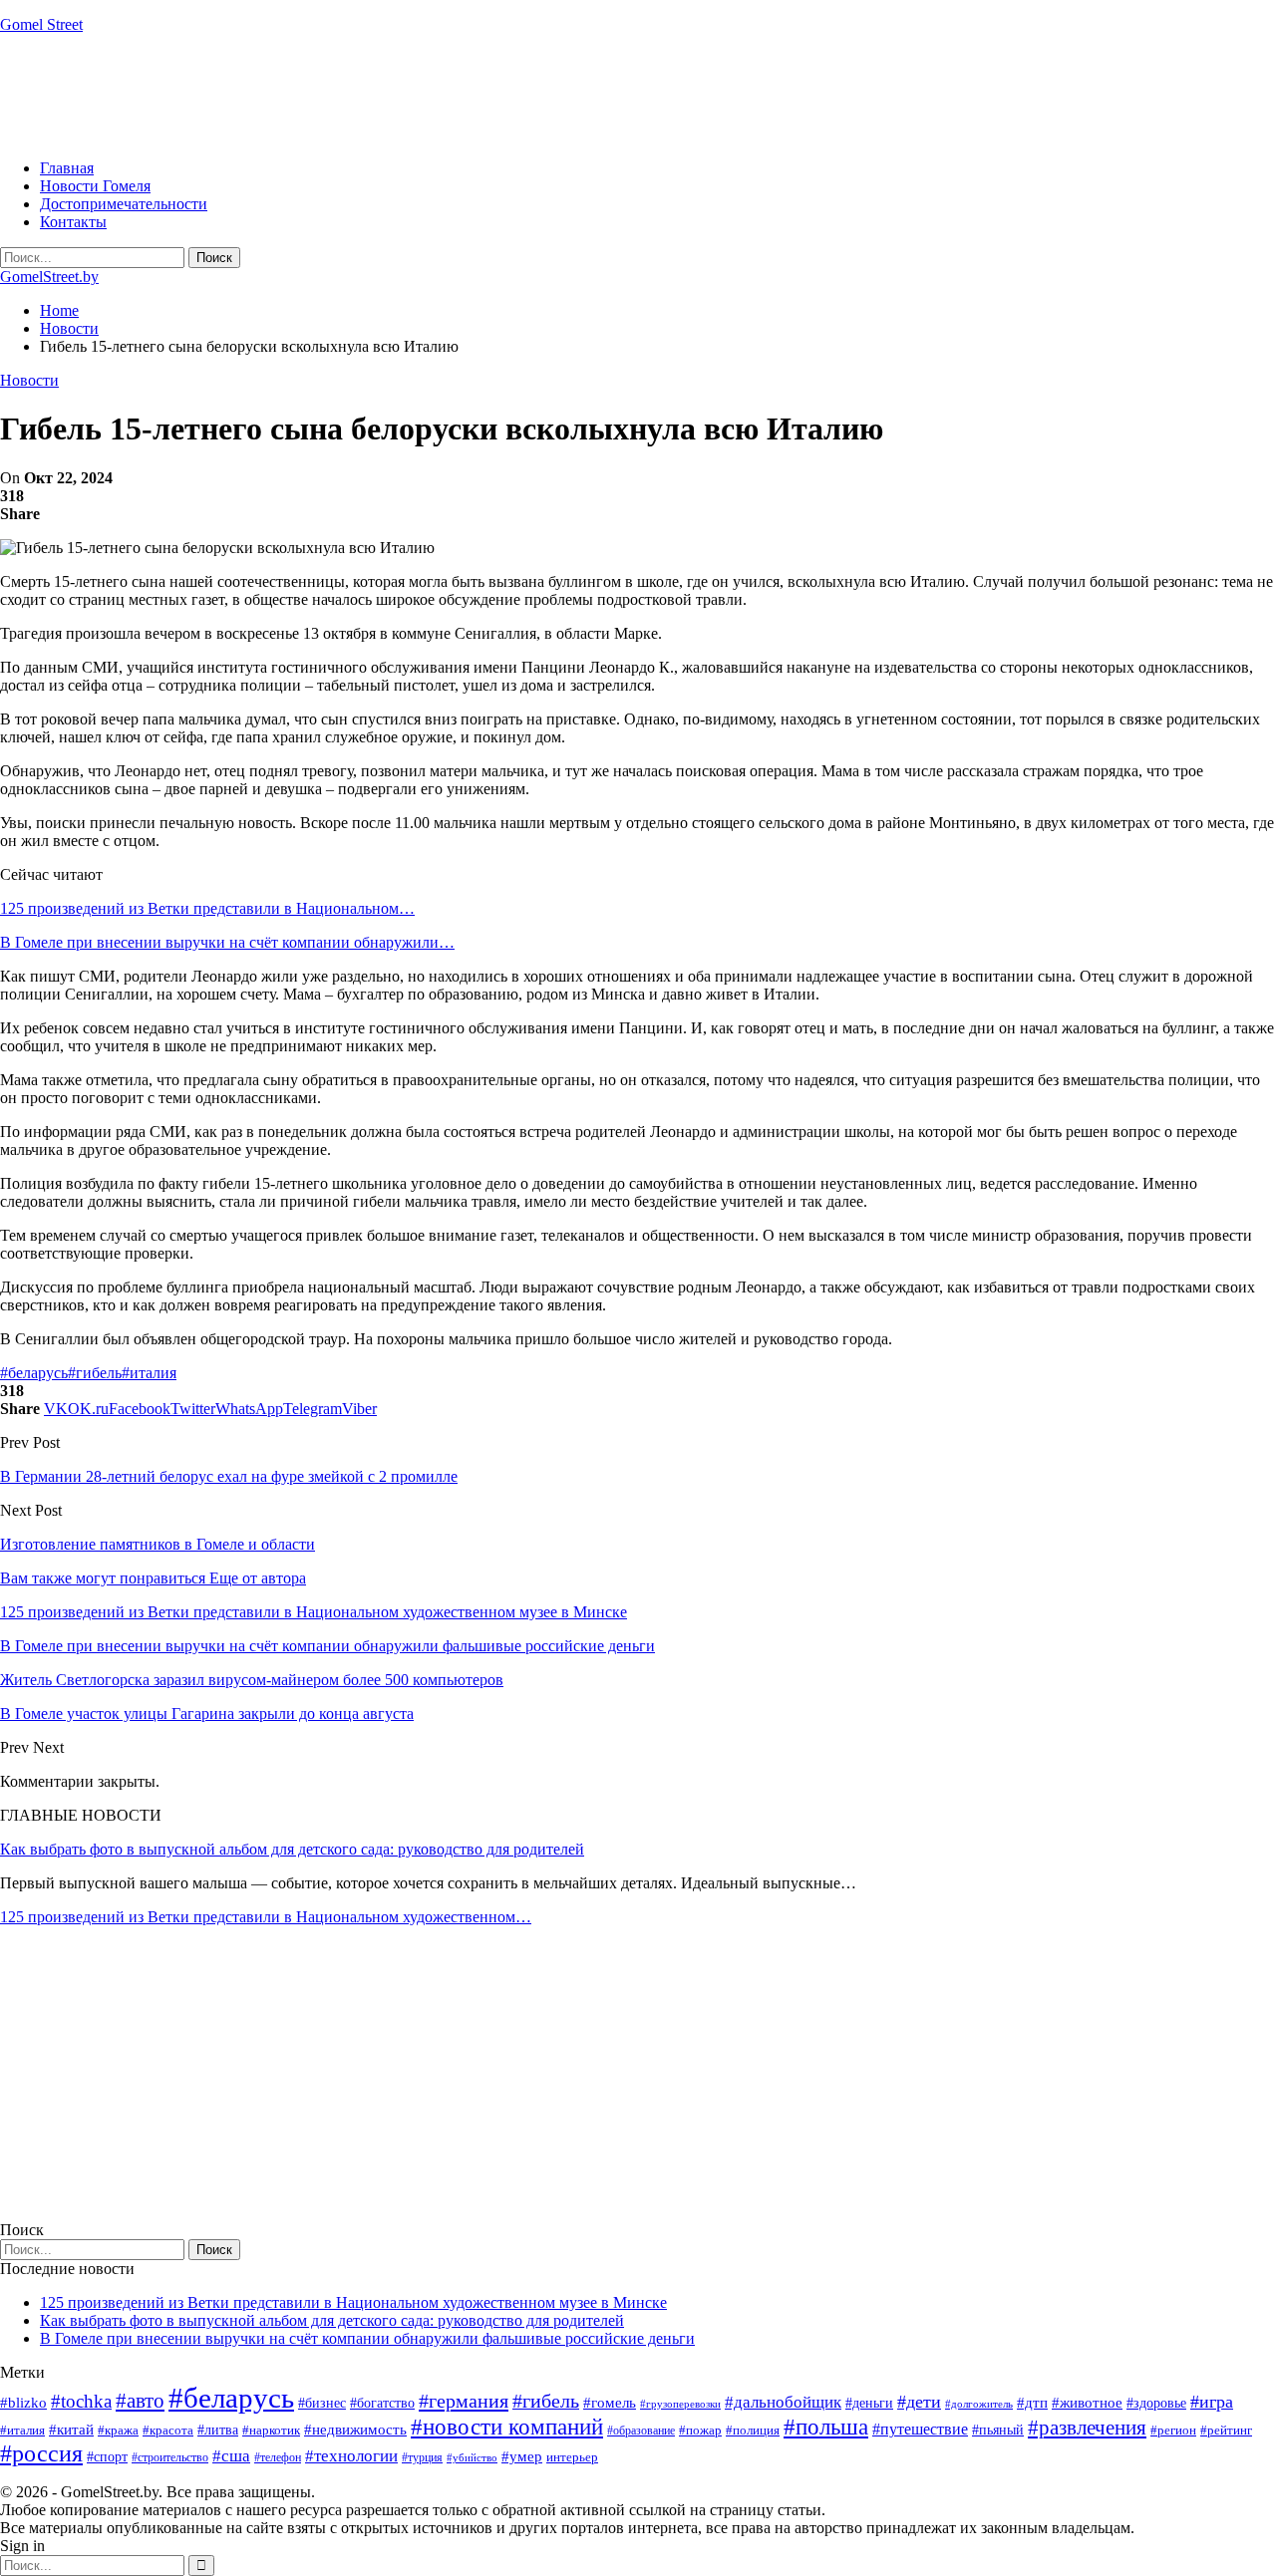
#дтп (1032, 2403)
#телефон (278, 2457)
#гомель (610, 2403)
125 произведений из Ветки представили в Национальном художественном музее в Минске (353, 2302)
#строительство (170, 2457)
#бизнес (322, 2403)
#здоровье (1156, 2403)
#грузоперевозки (680, 2404)
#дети (919, 2402)
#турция (422, 2457)
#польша (826, 2427)
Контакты (73, 222)
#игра (1212, 2402)
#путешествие (920, 2429)
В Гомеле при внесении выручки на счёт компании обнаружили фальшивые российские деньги (367, 2338)
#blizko (23, 2403)
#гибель (95, 1373)
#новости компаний (507, 2427)
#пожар (700, 2430)
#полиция (753, 2430)
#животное (1087, 2402)
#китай (71, 2430)
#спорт (107, 2456)
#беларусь (34, 1373)
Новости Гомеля (95, 186)
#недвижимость (355, 2430)
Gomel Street (41, 24)
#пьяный (998, 2430)
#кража (118, 2430)
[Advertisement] (363, 95)
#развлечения (1087, 2428)
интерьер (572, 2457)
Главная (67, 168)
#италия (149, 1373)
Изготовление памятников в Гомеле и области (158, 1544)
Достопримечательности (124, 204)
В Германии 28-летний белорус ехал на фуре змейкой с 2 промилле (229, 1476)
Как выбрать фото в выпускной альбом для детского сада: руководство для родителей (292, 1849)
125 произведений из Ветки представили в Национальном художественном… (266, 1917)
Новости (29, 380)
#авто (140, 2401)
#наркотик (271, 2430)
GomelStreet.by (49, 277)
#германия (464, 2401)
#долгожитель (979, 2404)
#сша (231, 2455)
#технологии (351, 2456)
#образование (641, 2431)
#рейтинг (1226, 2430)
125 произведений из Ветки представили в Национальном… (207, 908)
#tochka (81, 2401)
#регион (1173, 2430)
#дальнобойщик (783, 2402)
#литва (218, 2430)
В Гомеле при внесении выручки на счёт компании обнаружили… (227, 942)
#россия (41, 2453)
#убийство (472, 2458)
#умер (522, 2456)
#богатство (382, 2403)
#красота (168, 2430)
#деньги (869, 2403)
